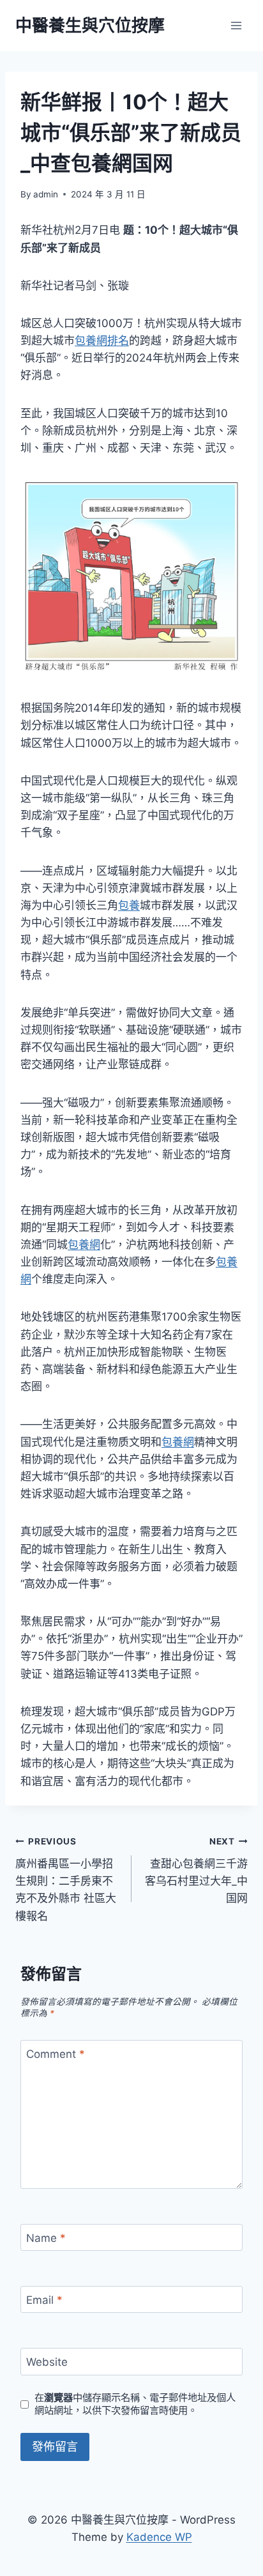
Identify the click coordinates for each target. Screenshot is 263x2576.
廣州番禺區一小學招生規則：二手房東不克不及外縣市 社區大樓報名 (66, 1879)
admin (46, 194)
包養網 (84, 1245)
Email (44, 2300)
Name (46, 2238)
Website (47, 2362)
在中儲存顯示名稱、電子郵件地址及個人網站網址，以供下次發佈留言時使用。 (135, 2404)
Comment (56, 2054)
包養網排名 (102, 341)
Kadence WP (159, 2537)
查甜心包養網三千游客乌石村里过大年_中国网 (196, 1870)
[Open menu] (236, 25)
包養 (129, 905)
